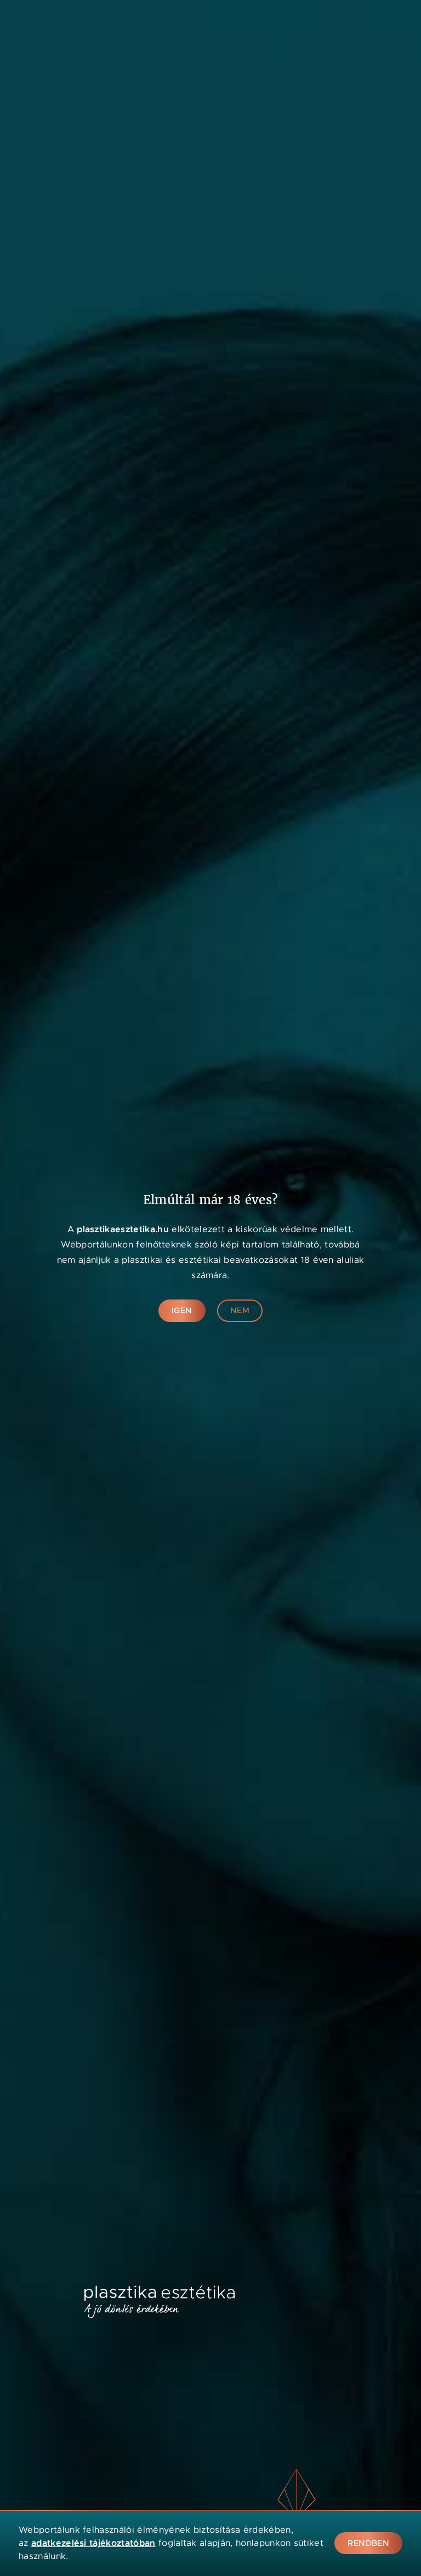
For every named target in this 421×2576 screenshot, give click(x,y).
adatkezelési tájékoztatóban (93, 2543)
